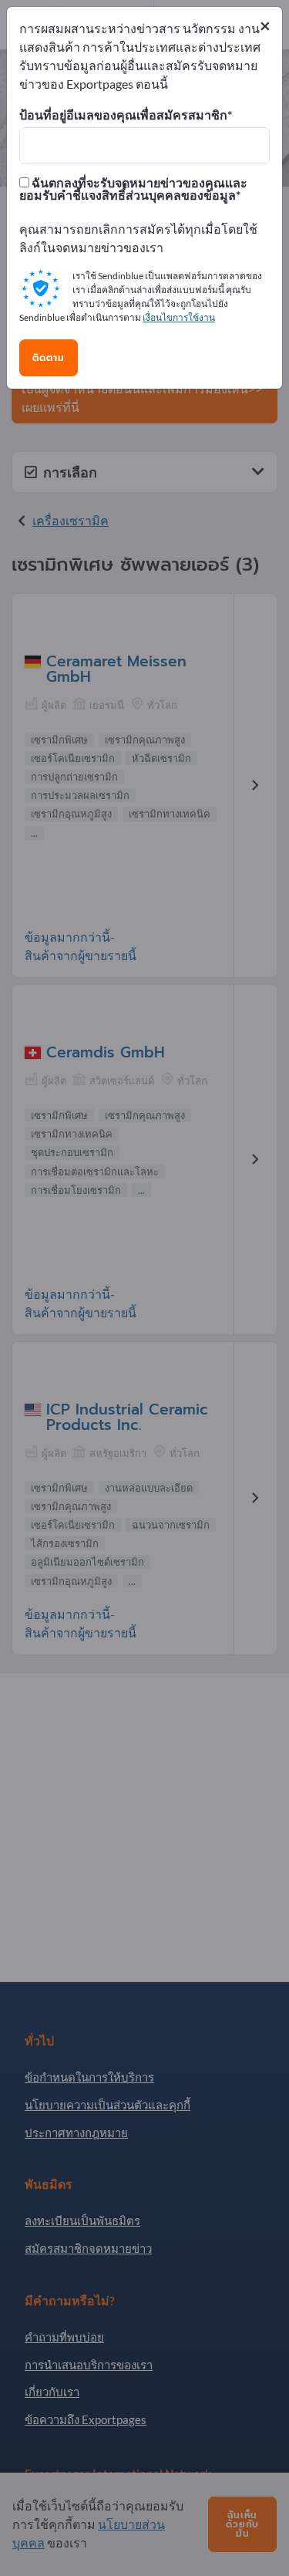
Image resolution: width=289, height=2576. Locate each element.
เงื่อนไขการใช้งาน (179, 317)
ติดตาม (49, 358)
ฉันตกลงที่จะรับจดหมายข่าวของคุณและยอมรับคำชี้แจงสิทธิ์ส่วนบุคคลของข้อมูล (133, 189)
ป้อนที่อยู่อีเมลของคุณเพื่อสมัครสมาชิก (123, 115)
